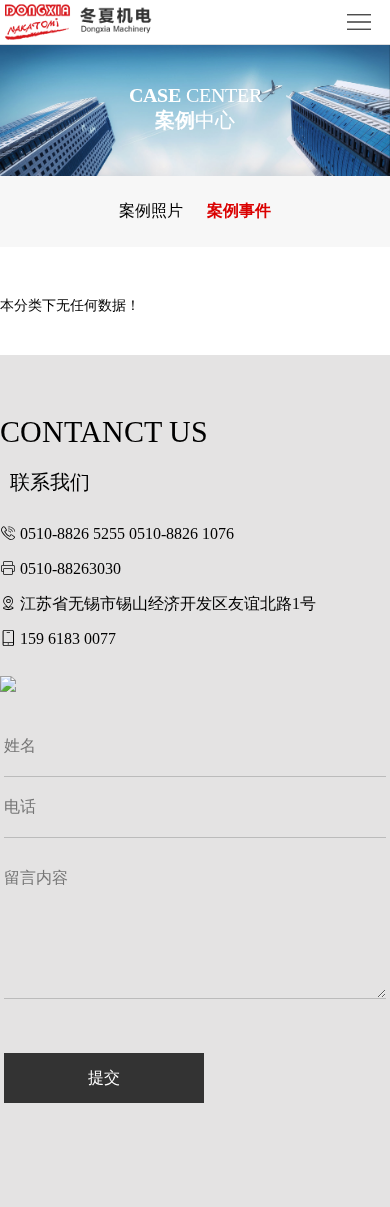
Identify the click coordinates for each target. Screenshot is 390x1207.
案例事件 (239, 210)
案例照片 (151, 210)
